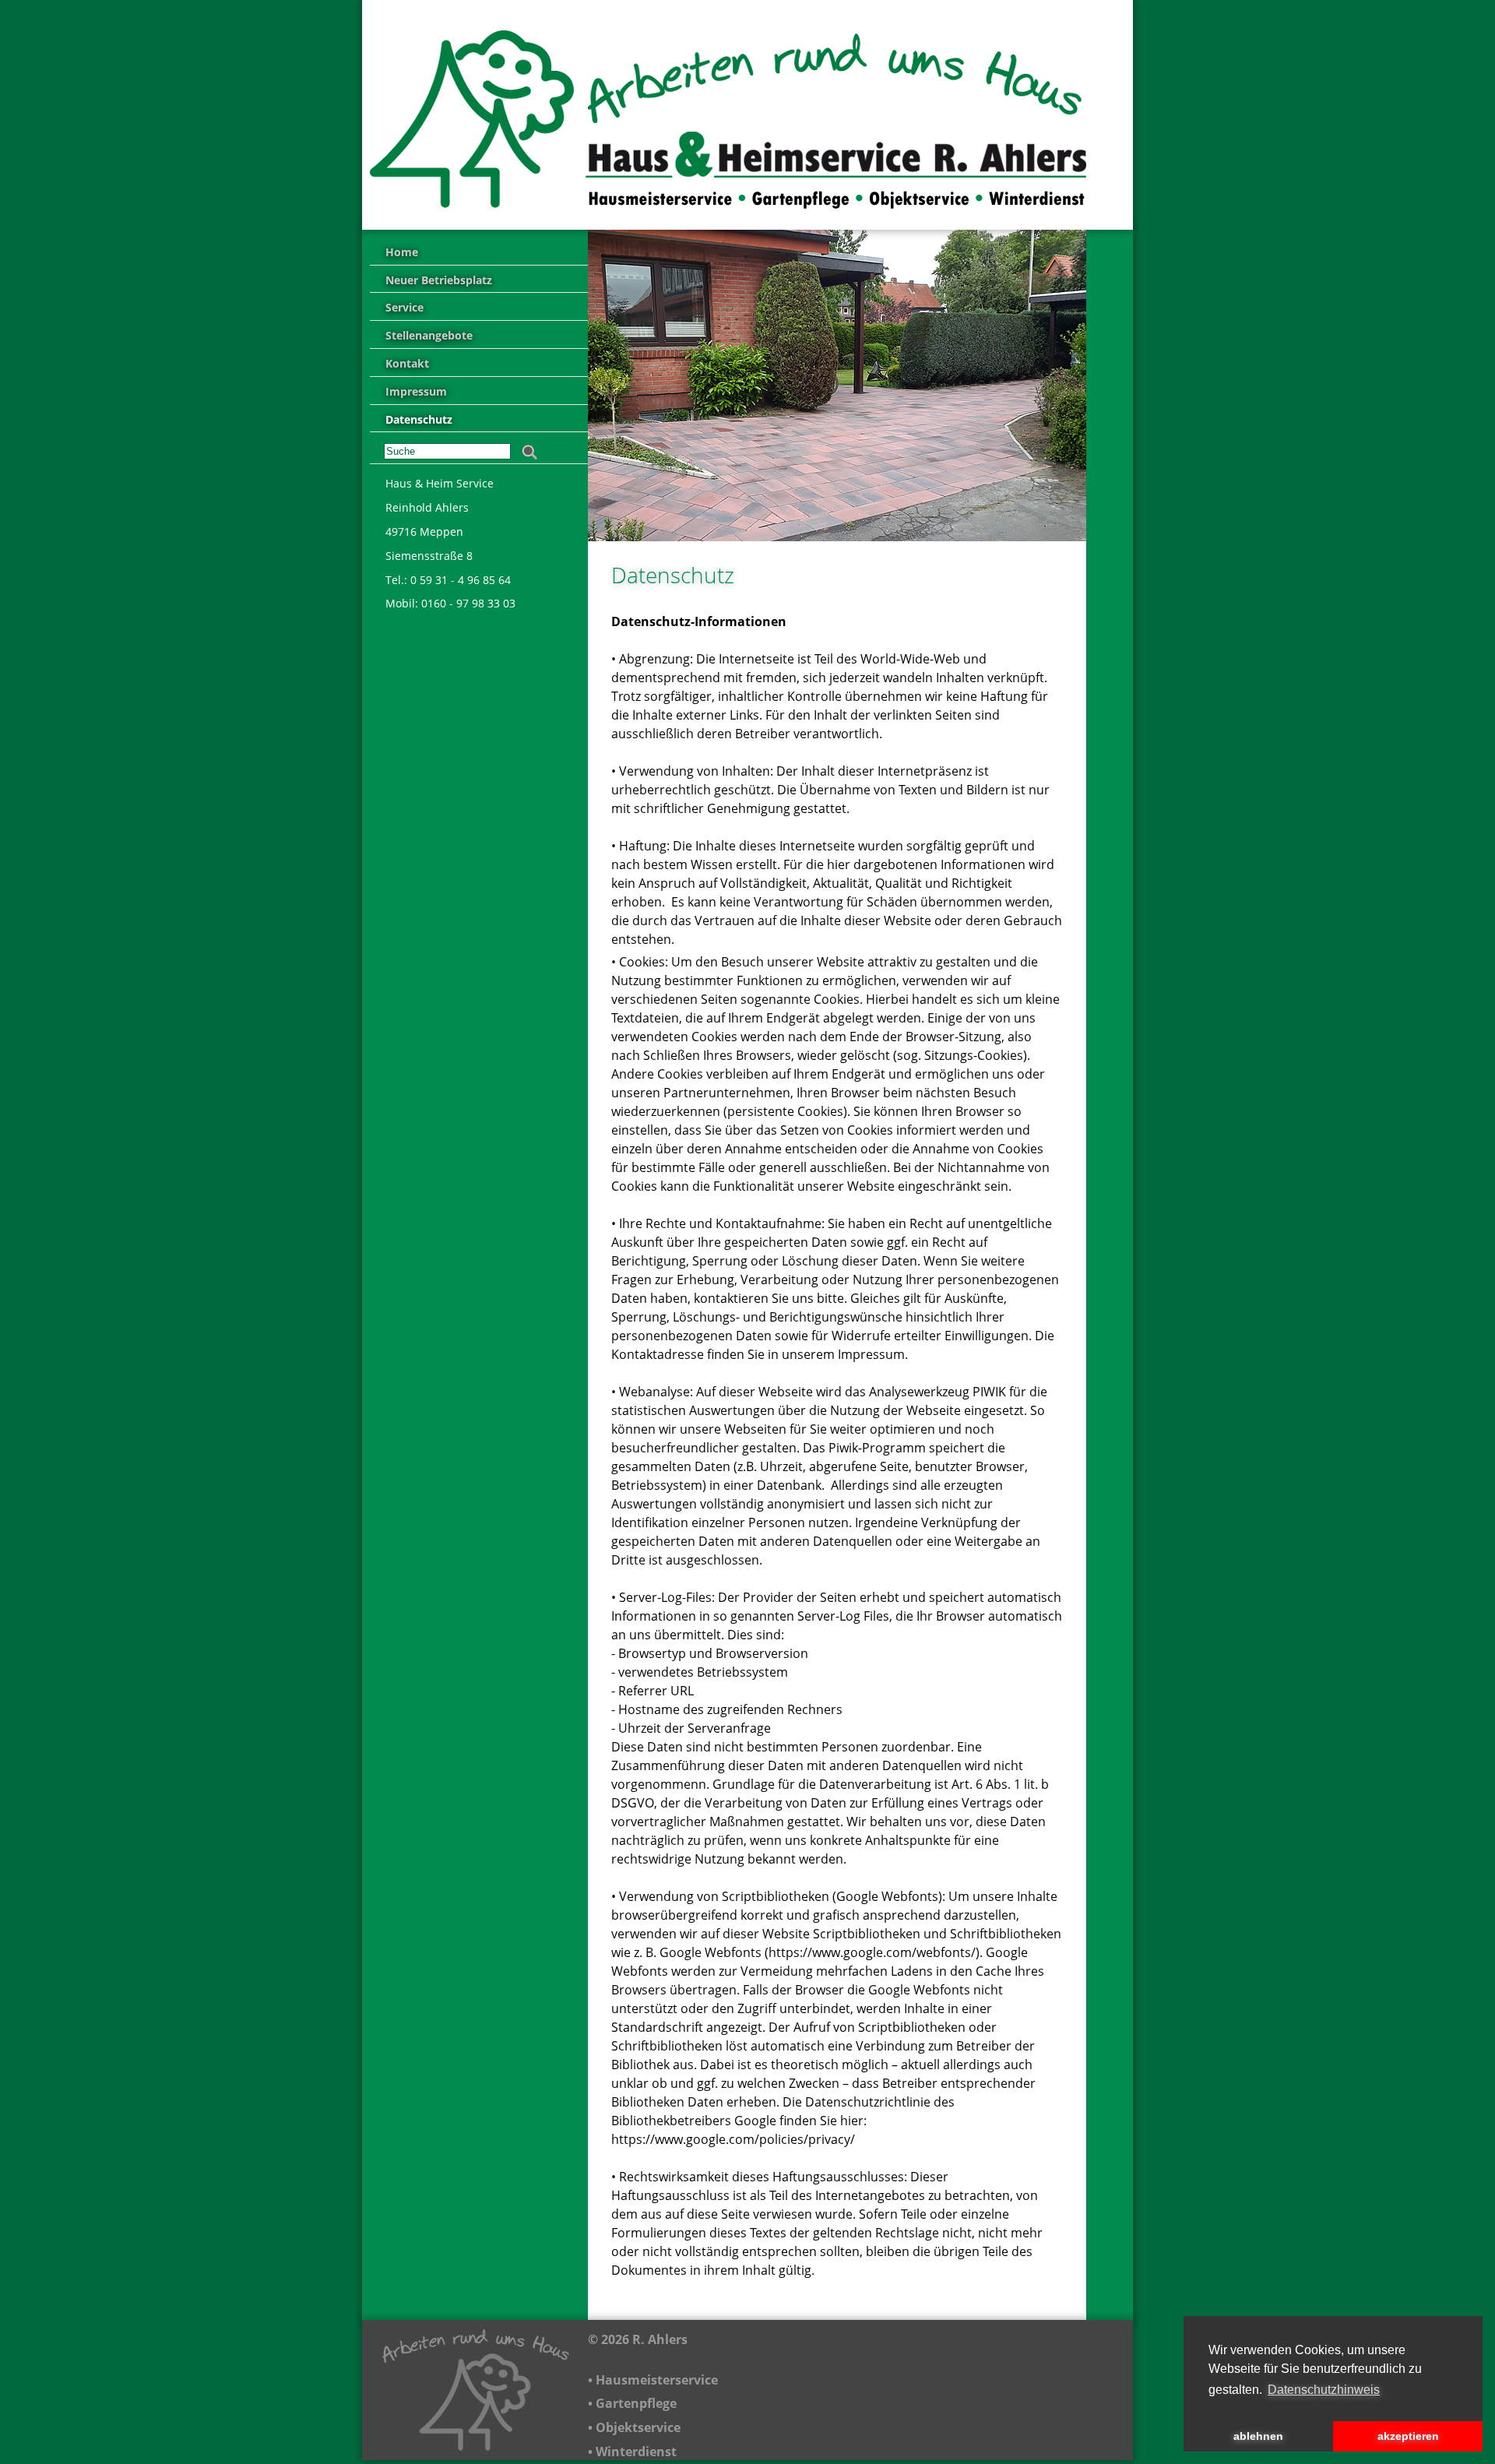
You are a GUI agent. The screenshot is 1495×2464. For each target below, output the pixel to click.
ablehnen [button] (1258, 2436)
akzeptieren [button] (1408, 2436)
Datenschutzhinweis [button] (1324, 2390)
